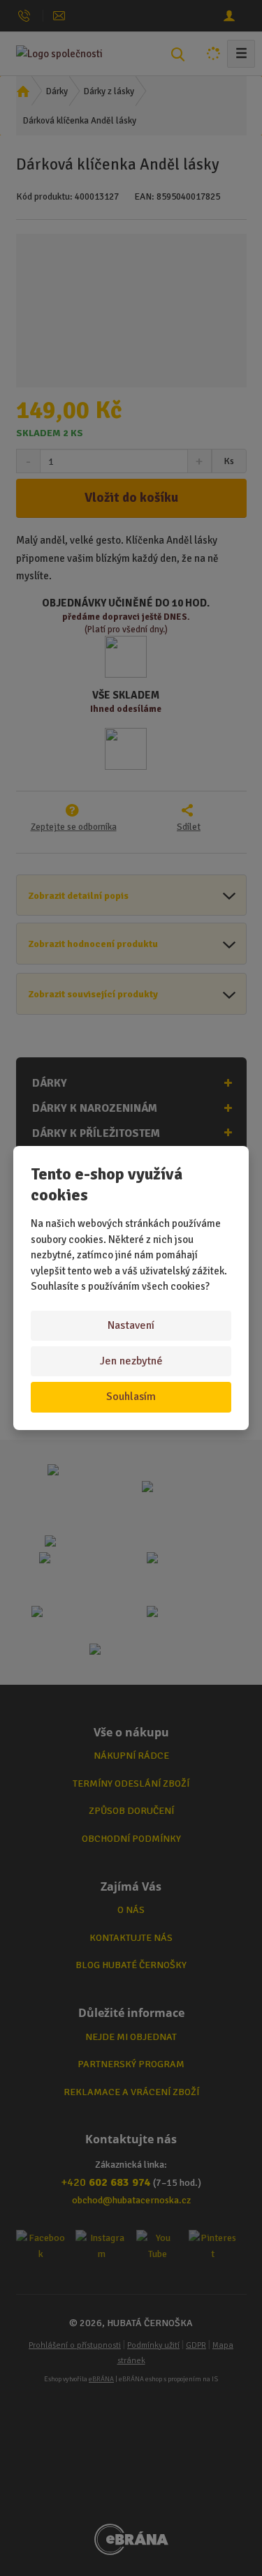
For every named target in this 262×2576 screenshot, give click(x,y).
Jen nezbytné (131, 1361)
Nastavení (131, 1325)
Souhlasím (131, 1397)
